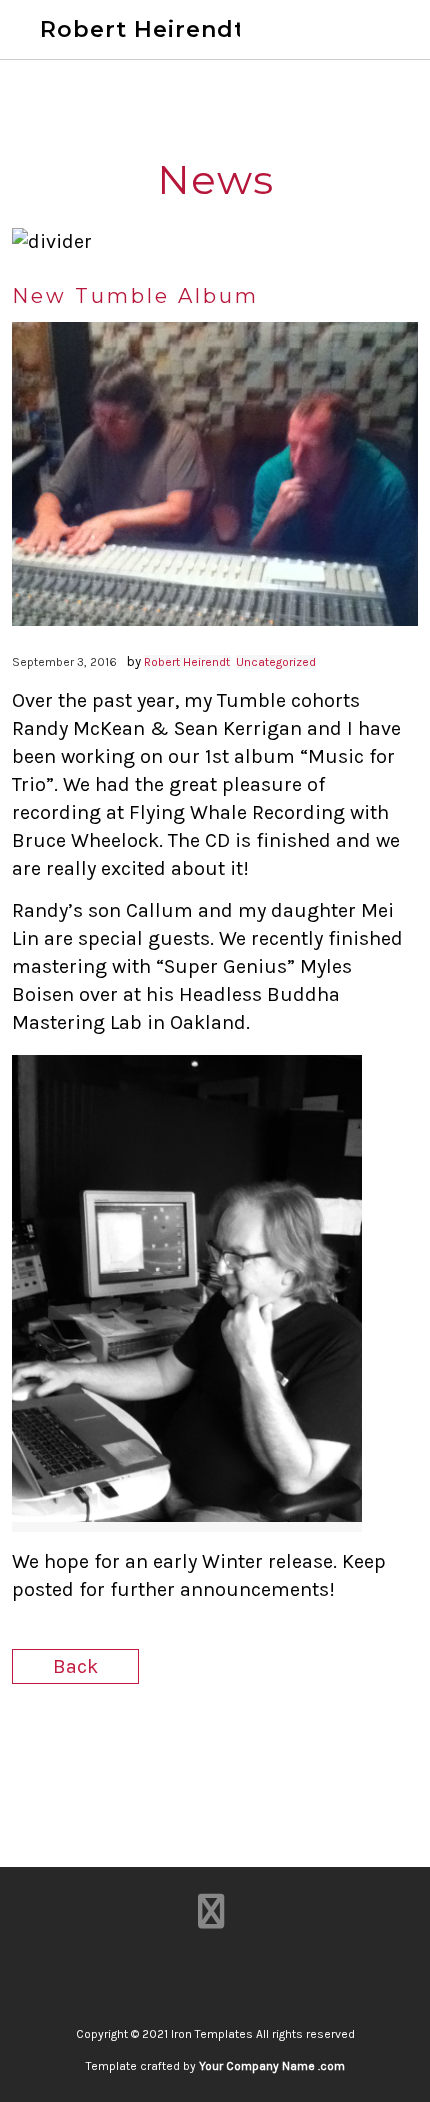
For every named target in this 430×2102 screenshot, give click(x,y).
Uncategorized (276, 662)
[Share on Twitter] (197, 1743)
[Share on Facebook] (162, 1743)
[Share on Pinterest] (267, 1743)
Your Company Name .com (272, 2066)
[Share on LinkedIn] (232, 1743)
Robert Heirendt (142, 29)
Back (75, 1666)
